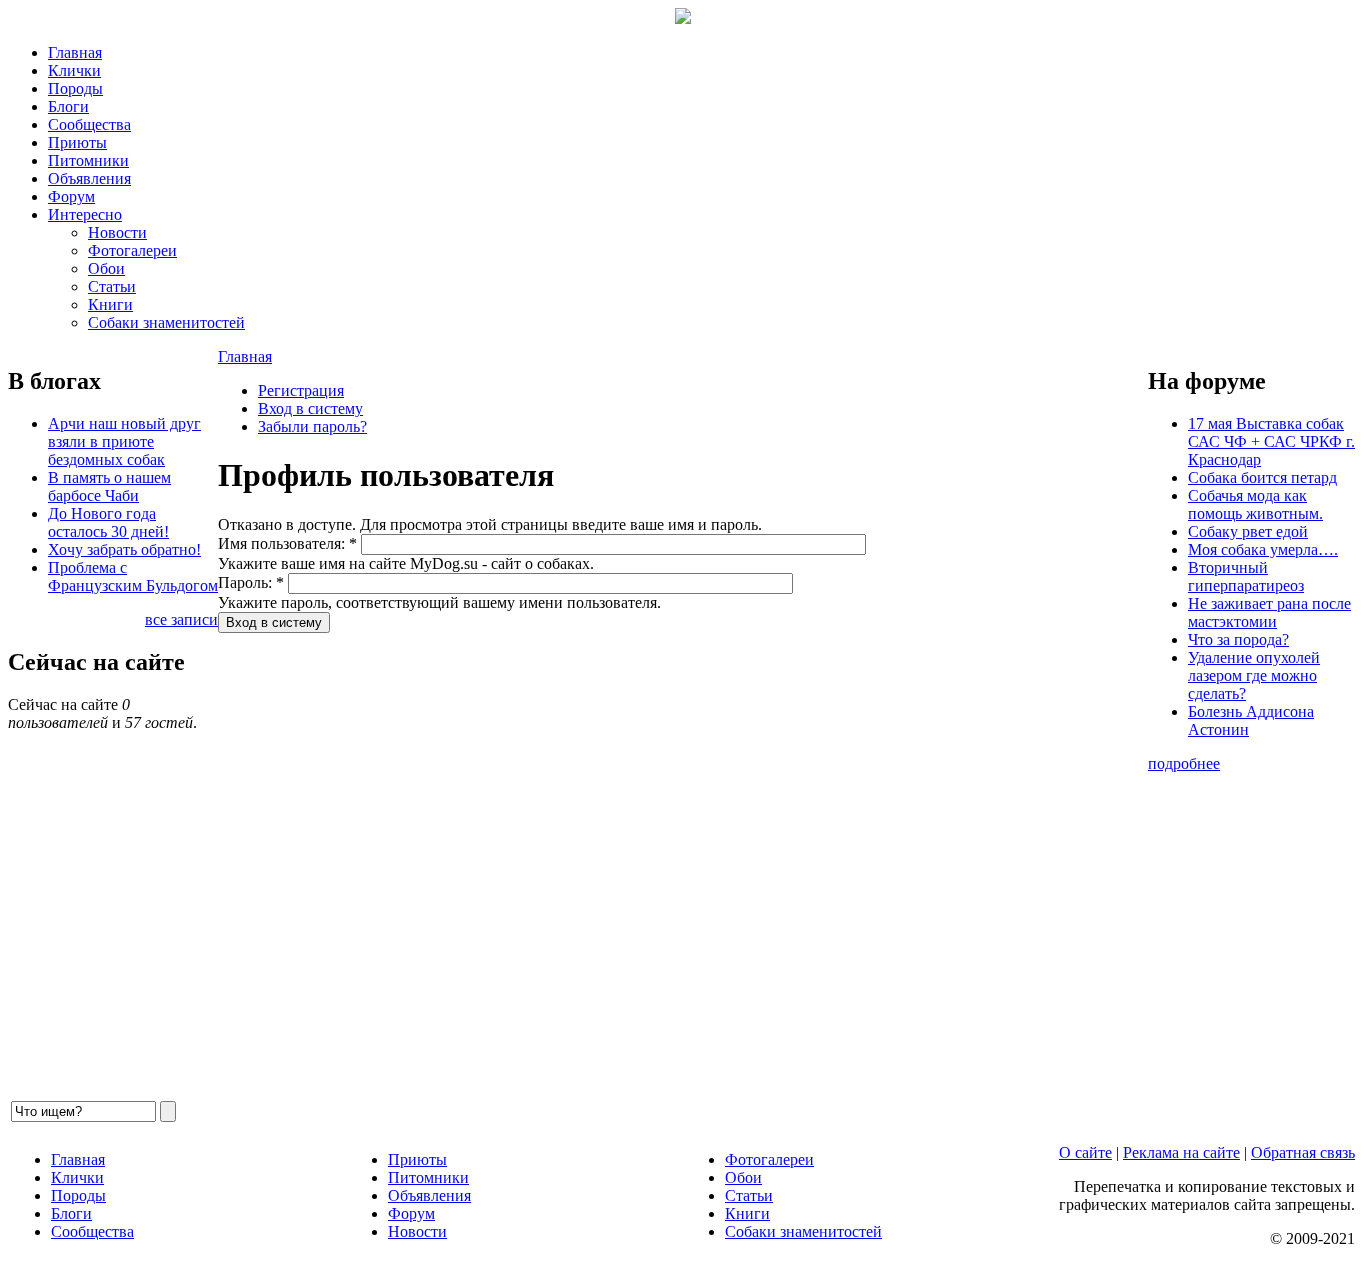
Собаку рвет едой (1248, 531)
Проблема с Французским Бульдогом (133, 576)
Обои (106, 268)
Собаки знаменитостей (166, 322)
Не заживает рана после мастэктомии (1269, 612)
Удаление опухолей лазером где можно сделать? (1254, 675)
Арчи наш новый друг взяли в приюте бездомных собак (124, 441)
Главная (75, 52)
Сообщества (89, 124)
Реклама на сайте (1181, 1152)
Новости (117, 232)
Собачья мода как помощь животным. (1255, 504)
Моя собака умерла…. (1263, 549)
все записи (181, 619)
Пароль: (251, 582)
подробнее (1184, 763)
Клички (74, 70)
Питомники (88, 160)
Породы (75, 88)
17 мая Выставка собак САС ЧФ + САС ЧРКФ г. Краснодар (1271, 441)
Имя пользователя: (287, 543)
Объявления (89, 178)
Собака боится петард (1262, 477)
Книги (110, 304)
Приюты (77, 142)
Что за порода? (1238, 639)
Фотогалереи (132, 250)
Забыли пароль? (312, 426)
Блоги (68, 106)
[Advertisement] (683, 865)
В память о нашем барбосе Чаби (109, 486)
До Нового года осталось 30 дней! (108, 522)
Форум (71, 196)
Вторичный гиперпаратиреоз (1246, 576)
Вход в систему (310, 408)
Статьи (112, 286)
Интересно (85, 214)
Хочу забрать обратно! (124, 549)
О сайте (1085, 1152)
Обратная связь (1303, 1152)
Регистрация (301, 390)
